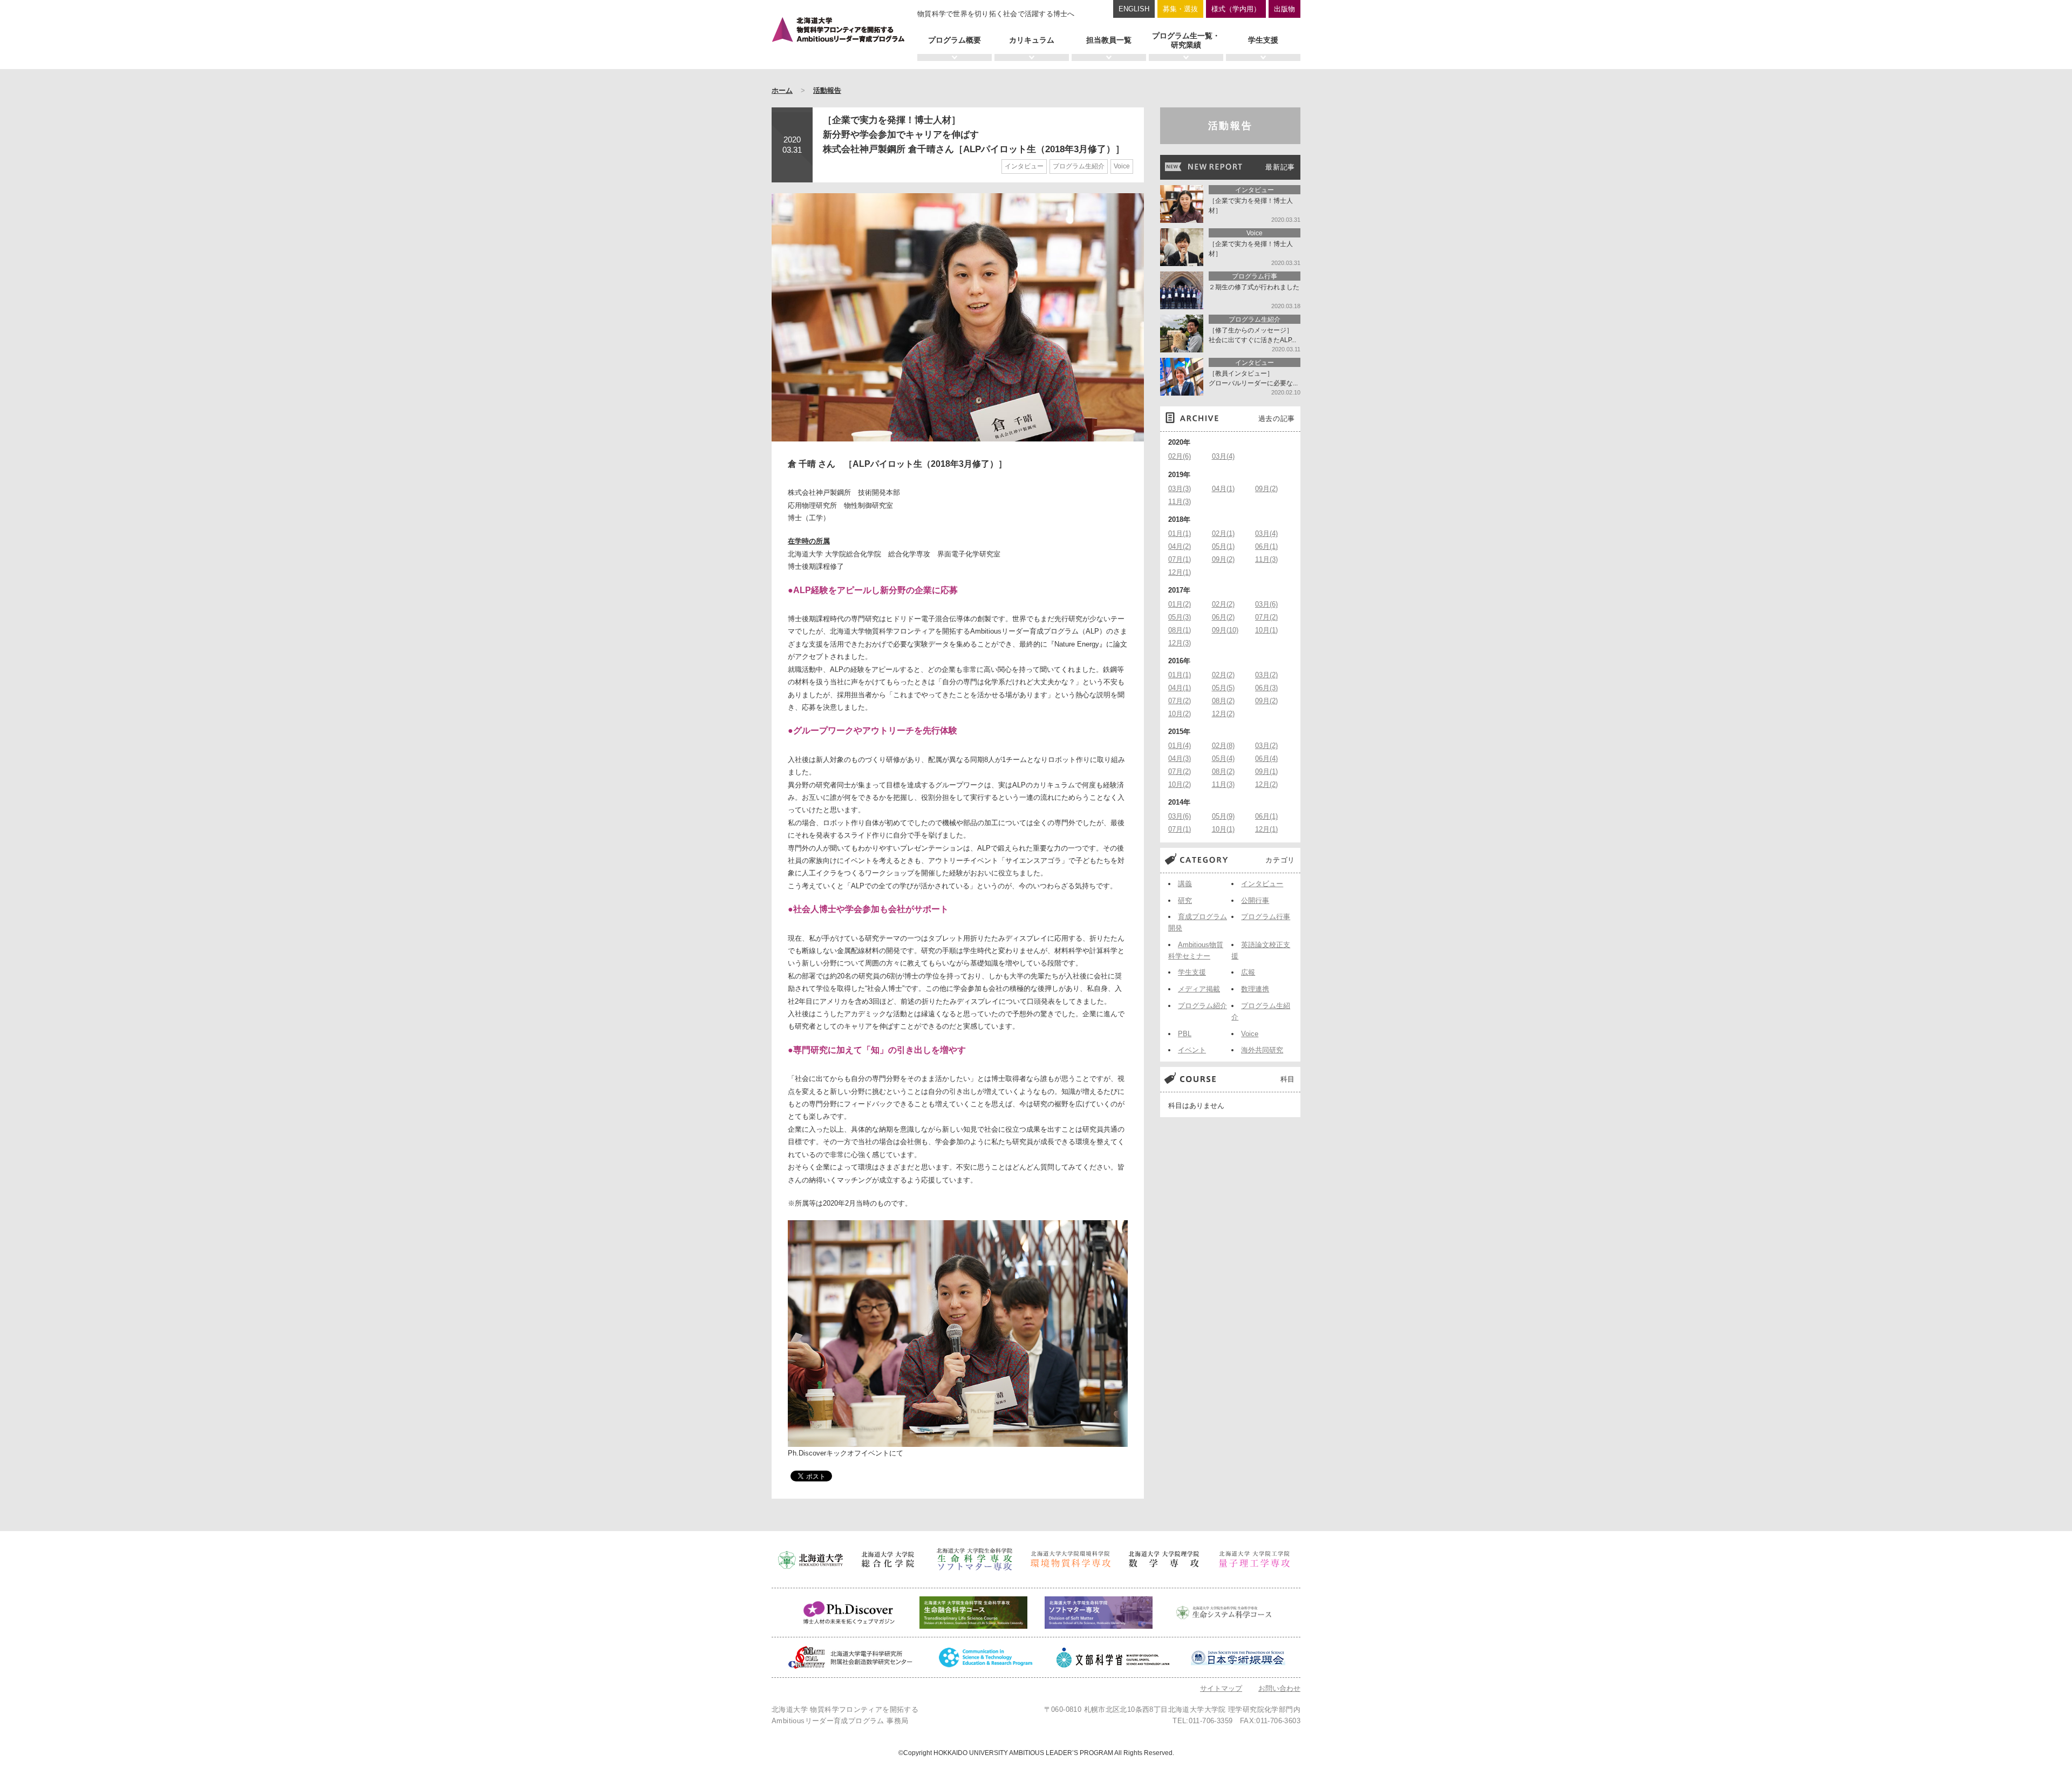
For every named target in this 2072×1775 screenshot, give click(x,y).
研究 (1185, 900)
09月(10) (1225, 630)
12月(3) (1180, 643)
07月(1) (1180, 559)
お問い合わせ (1279, 1688)
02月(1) (1223, 533)
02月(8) (1223, 746)
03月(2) (1266, 675)
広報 (1248, 972)
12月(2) (1223, 714)
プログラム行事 (1266, 917)
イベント (1192, 1050)
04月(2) (1180, 546)
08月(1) (1180, 630)
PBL (1185, 1034)
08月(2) (1223, 701)
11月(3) (1180, 502)
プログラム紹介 (1202, 1006)
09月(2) (1266, 489)
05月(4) (1223, 759)
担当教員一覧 (1109, 40)
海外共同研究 (1262, 1050)
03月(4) (1223, 456)
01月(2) (1180, 604)
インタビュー (1024, 166)
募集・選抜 (1180, 9)
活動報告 (827, 90)
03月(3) (1180, 489)
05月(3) (1180, 617)
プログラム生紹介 (1079, 166)
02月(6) (1180, 456)
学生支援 (1263, 40)
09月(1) (1266, 771)
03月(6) (1266, 604)
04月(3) (1180, 759)
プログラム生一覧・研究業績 (1186, 40)
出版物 (1284, 9)
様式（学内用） (1236, 9)
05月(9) (1223, 816)
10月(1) (1266, 630)
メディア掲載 (1199, 989)
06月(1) (1266, 546)
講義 (1185, 884)
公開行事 (1255, 900)
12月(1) (1180, 572)
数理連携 (1255, 989)
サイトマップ (1221, 1688)
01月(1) (1180, 533)
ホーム (782, 90)
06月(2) (1223, 617)
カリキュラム (1032, 40)
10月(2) (1180, 714)
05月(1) (1223, 546)
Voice (1122, 166)
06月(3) (1266, 688)
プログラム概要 (955, 40)
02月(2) (1223, 604)
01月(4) (1180, 746)
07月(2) (1266, 617)
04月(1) (1223, 489)
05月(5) (1223, 688)
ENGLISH (1134, 9)
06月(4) (1266, 759)
